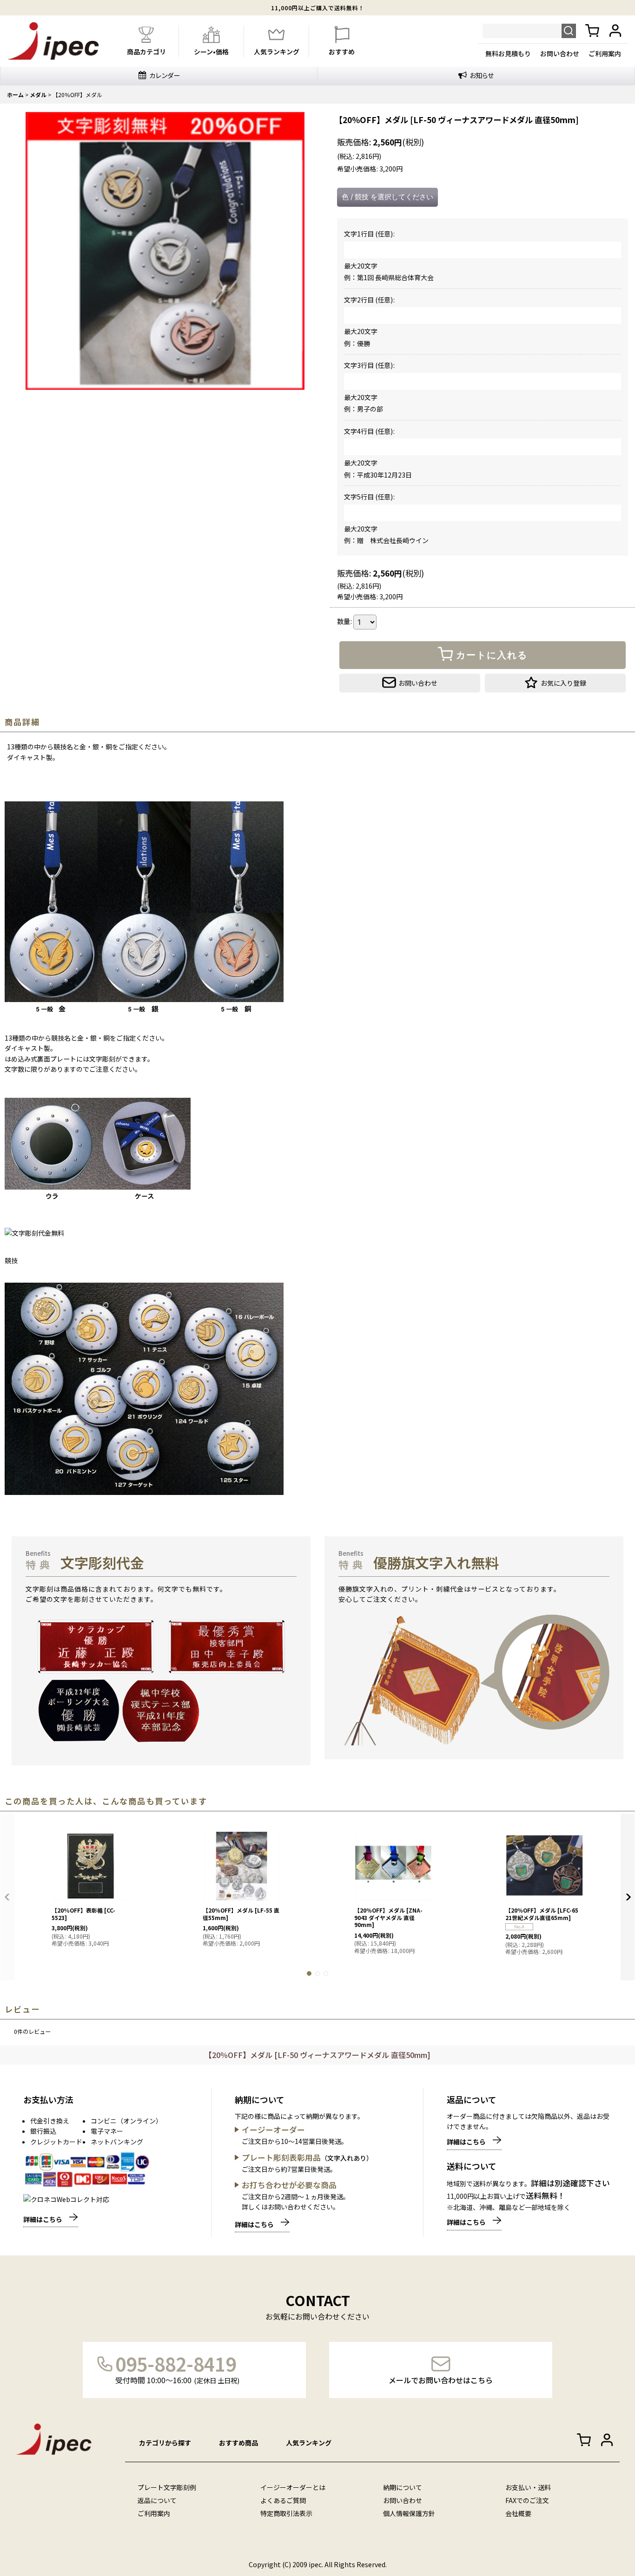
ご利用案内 (605, 53)
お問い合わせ (560, 53)
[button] (555, 683)
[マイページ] (616, 31)
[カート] (592, 31)
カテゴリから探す (165, 2443)
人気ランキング (309, 2443)
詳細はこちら (43, 2219)
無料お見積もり (508, 53)
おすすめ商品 (238, 2443)
